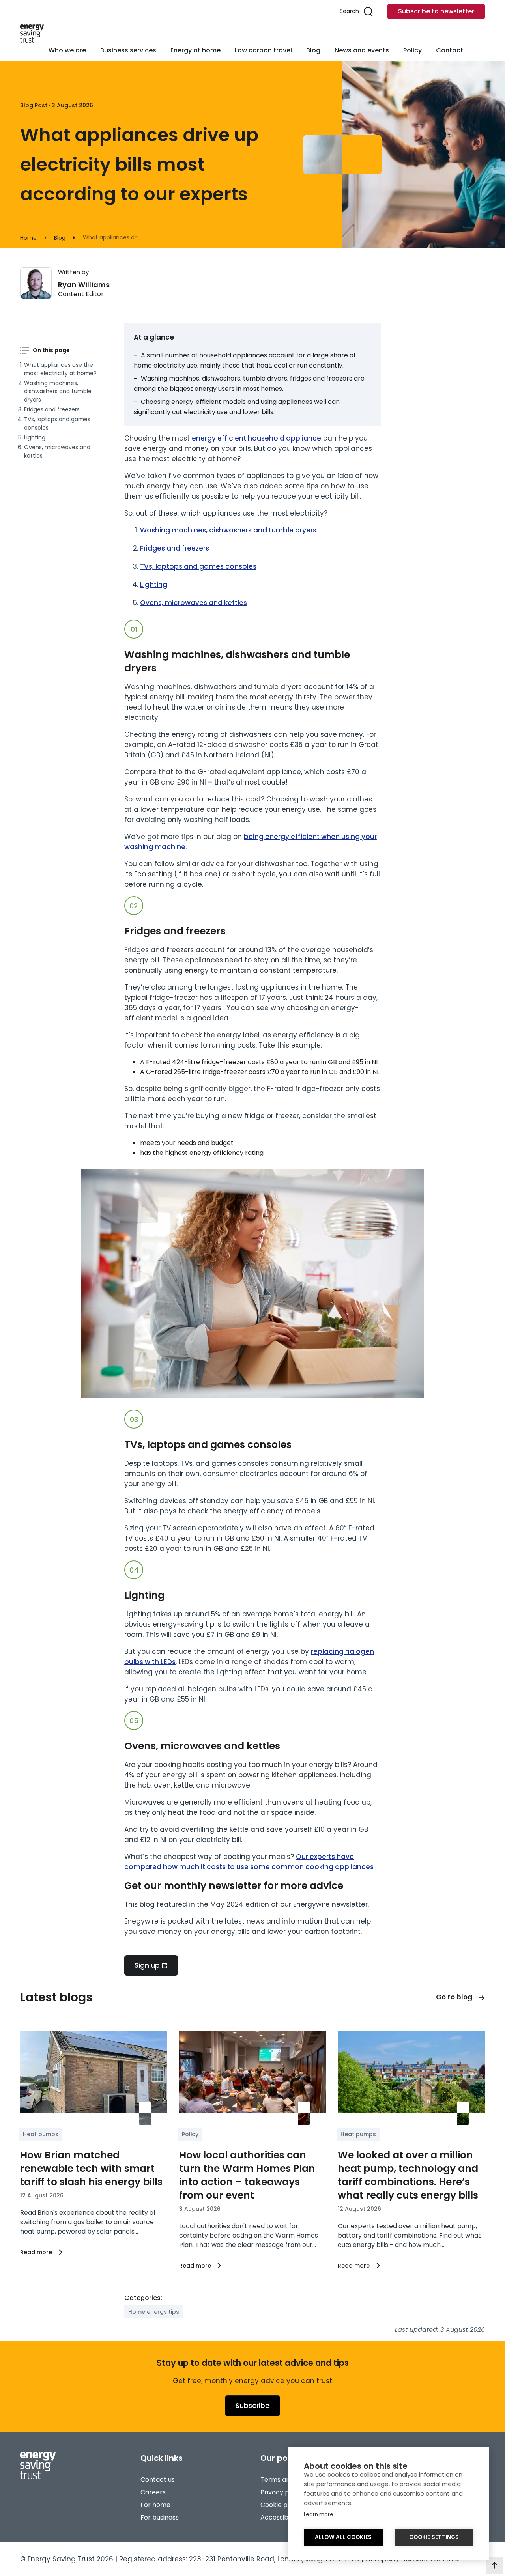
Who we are (67, 50)
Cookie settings (434, 2537)
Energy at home (195, 50)
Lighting (35, 437)
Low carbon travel (263, 50)
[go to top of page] (495, 2566)
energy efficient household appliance (256, 438)
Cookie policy (281, 2505)
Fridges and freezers (52, 409)
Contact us (158, 2480)
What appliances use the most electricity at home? (60, 369)
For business (160, 2517)
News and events (362, 50)
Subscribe (252, 2406)
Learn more (319, 2514)
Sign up (147, 1965)
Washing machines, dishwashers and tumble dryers (58, 391)
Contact (450, 50)
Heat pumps (41, 2134)
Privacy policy (282, 2492)
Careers (153, 2492)
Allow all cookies (343, 2537)
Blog (313, 50)
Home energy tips (154, 2312)
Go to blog (454, 1997)
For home (155, 2505)
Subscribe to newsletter (436, 11)
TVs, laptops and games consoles (57, 423)
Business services (128, 50)
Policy (412, 50)
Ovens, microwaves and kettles (57, 451)
